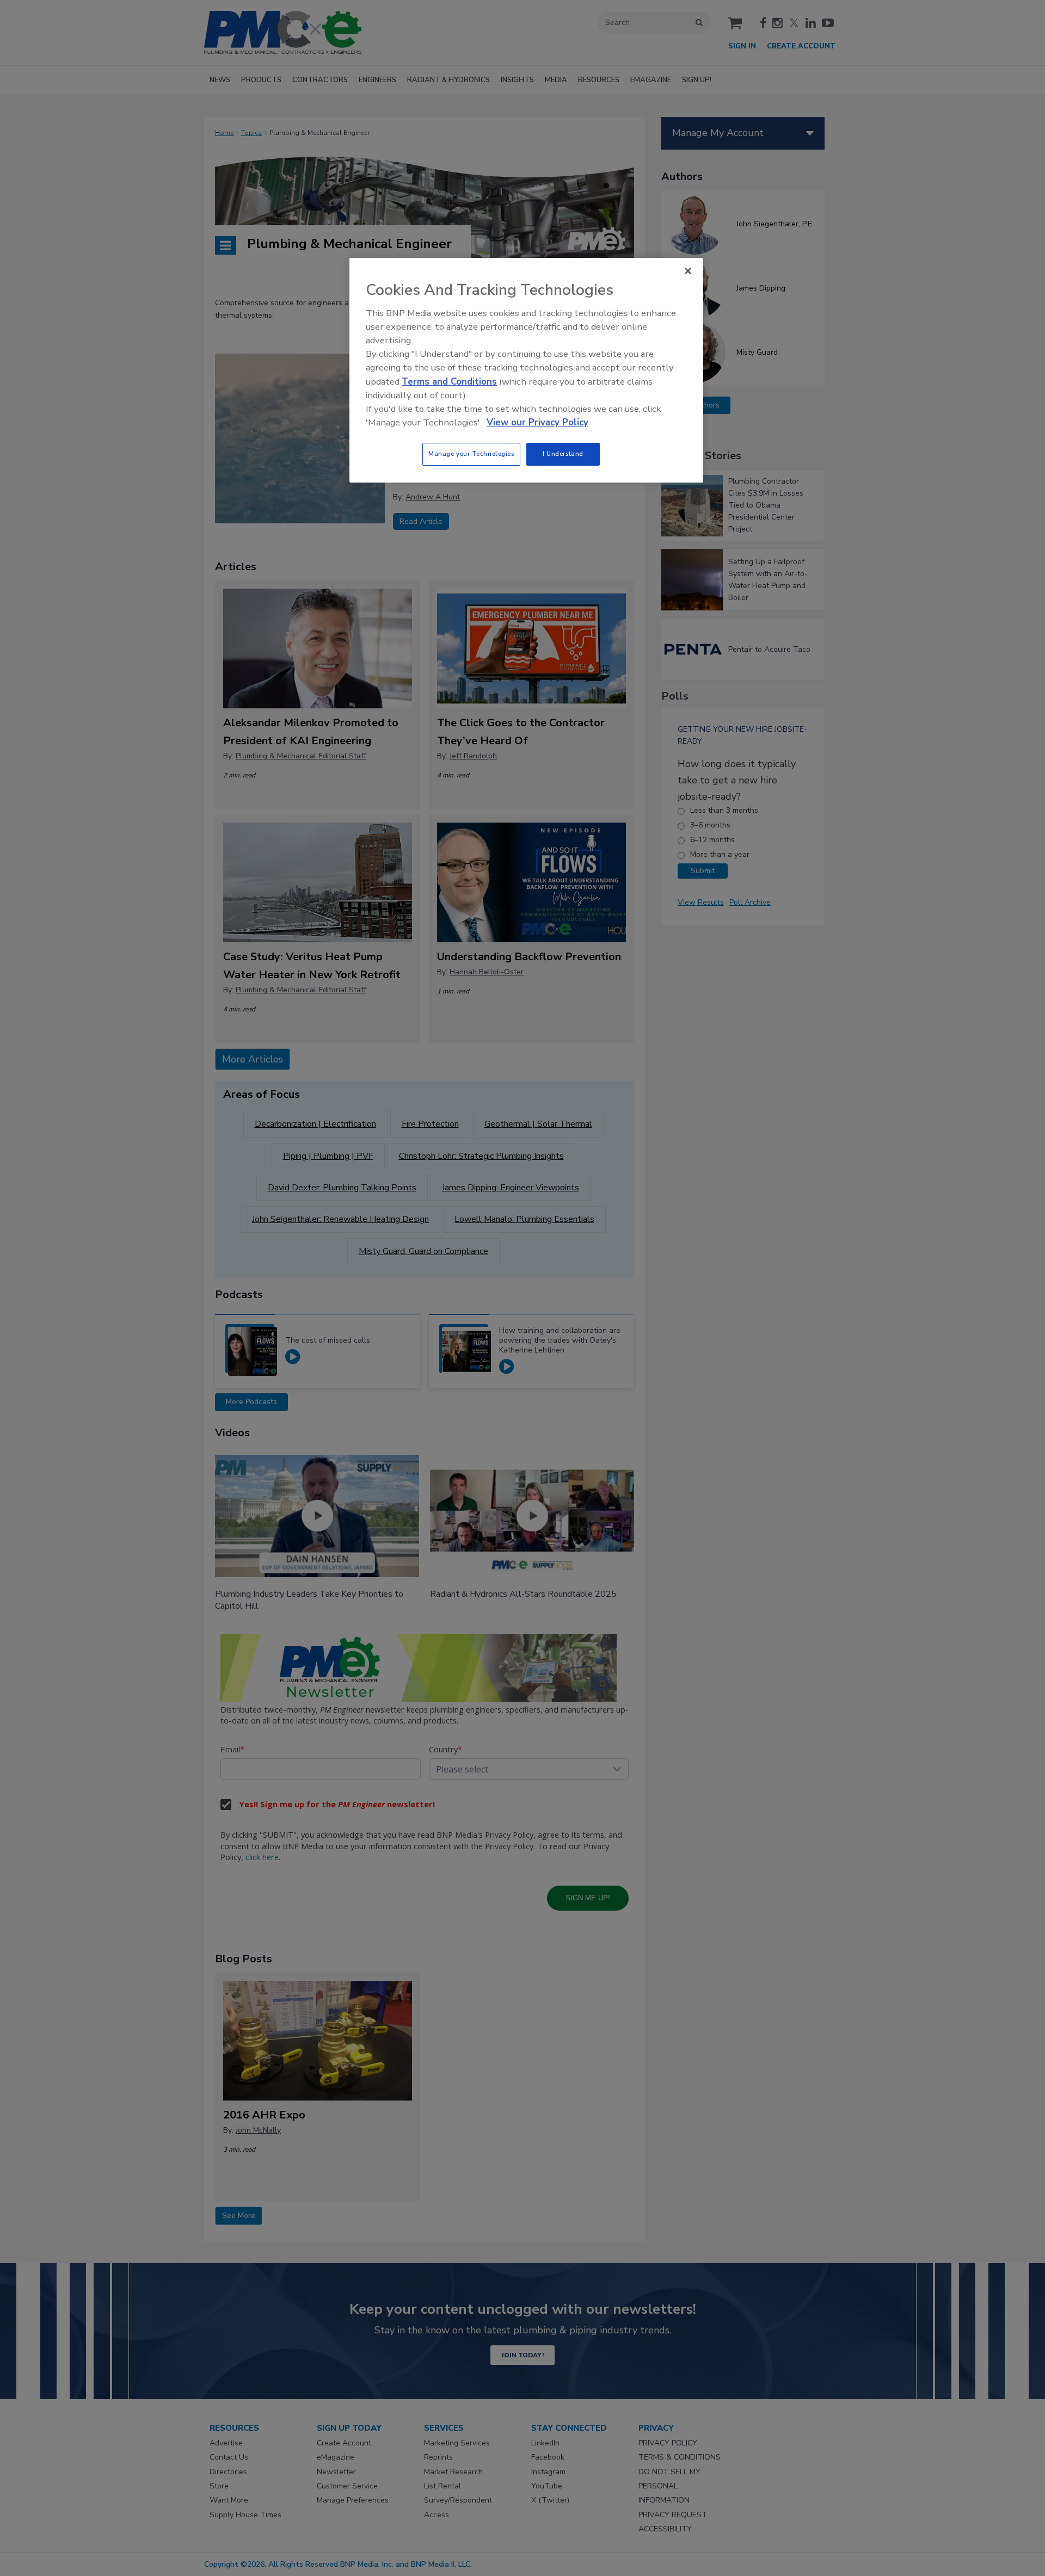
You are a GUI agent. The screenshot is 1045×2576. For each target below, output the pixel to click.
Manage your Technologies (471, 454)
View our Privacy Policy (537, 422)
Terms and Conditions (449, 382)
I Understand (563, 454)
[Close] (688, 271)
